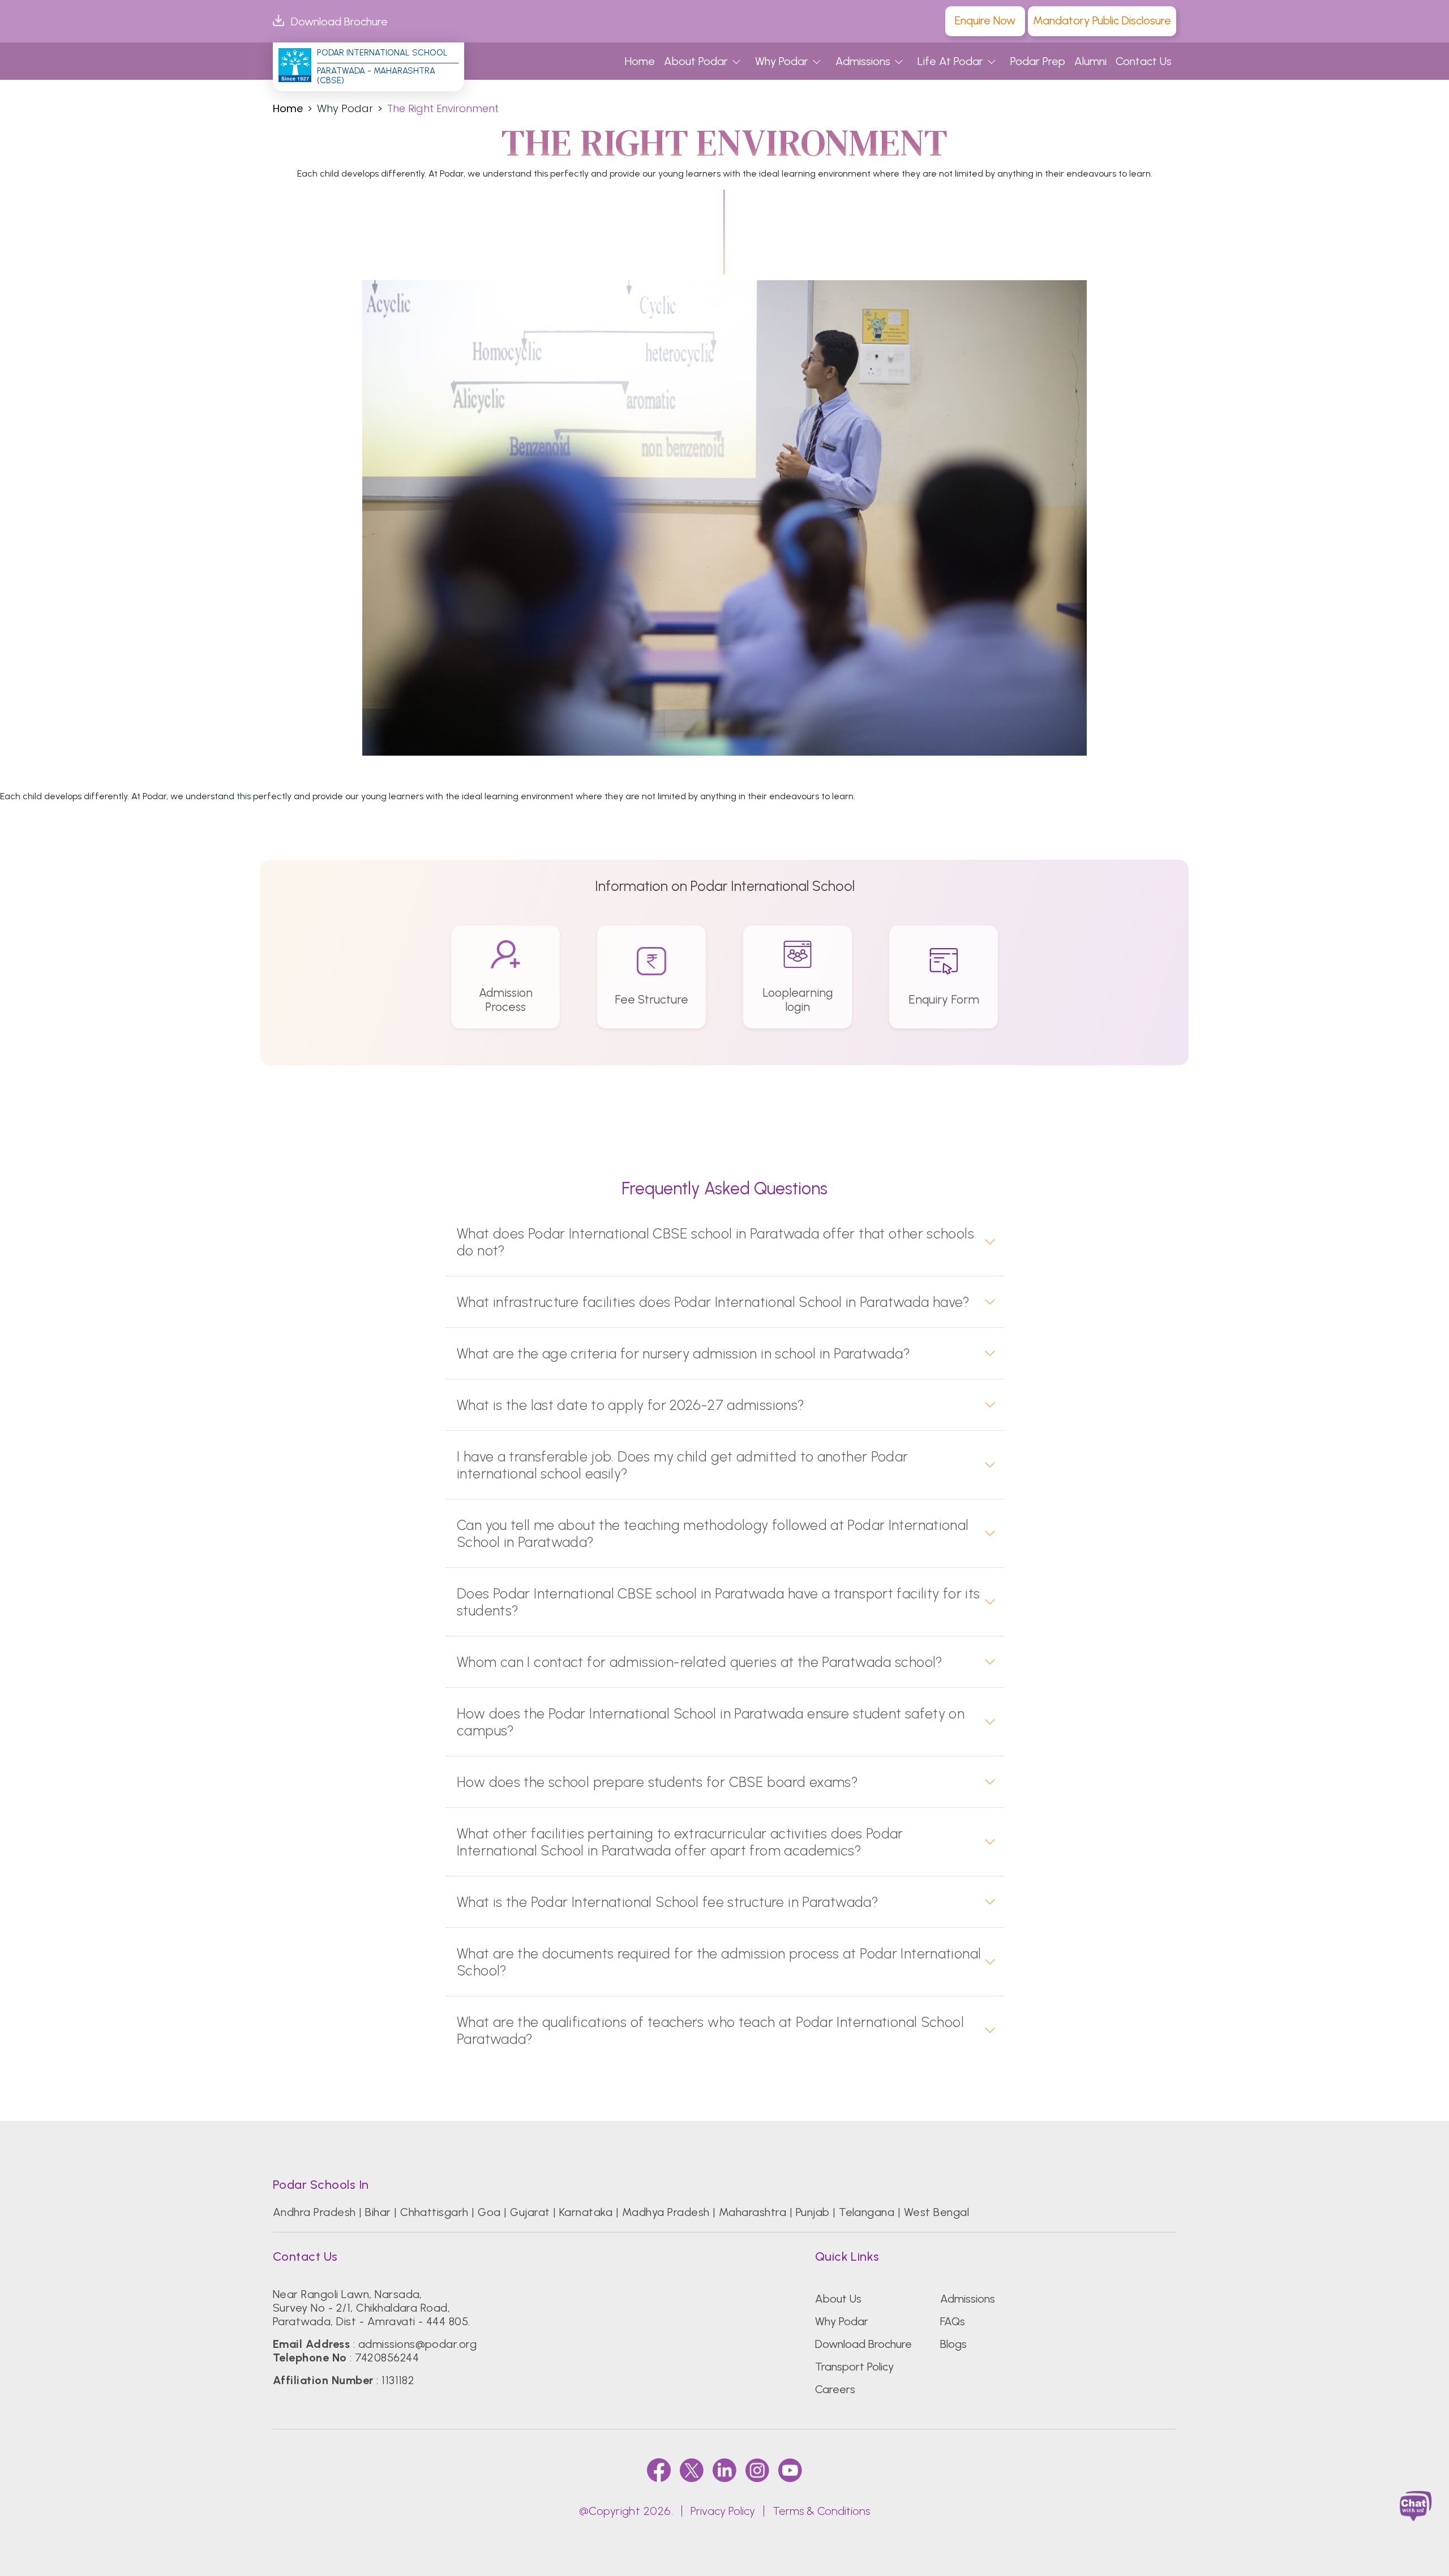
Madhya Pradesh (666, 2212)
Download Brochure (339, 22)
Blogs (953, 2344)
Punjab (813, 2212)
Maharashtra (753, 2212)
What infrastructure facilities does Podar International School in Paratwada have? (713, 1302)
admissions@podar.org (418, 2344)
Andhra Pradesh (314, 2212)
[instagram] (757, 2470)
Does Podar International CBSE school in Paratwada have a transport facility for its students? (719, 1602)
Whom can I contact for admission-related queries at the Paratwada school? (700, 1662)
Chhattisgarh (434, 2212)
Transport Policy (854, 2367)
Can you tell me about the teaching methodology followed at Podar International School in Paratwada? (713, 1533)
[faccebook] (659, 2470)
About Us (838, 2299)
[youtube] (790, 2470)
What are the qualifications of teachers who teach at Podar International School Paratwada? (710, 2030)
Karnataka (586, 2212)
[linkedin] (724, 2470)
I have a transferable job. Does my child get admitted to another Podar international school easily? (683, 1465)
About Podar (696, 61)
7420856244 (387, 2358)
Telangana (867, 2212)
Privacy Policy (723, 2511)
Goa (489, 2212)
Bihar (378, 2212)
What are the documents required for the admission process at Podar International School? (719, 1962)
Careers (835, 2389)
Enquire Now (985, 20)
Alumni (1090, 61)
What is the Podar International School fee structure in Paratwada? (668, 1902)
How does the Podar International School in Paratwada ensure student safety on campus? (711, 1722)
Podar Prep (1038, 61)
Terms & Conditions (821, 2511)
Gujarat (530, 2212)
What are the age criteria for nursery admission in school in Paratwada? (683, 1353)
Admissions (863, 61)
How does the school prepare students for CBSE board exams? (657, 1782)
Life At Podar (950, 61)
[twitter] (692, 2470)
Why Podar (782, 61)
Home (640, 61)
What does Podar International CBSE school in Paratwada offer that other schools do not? (715, 1242)
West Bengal (936, 2212)
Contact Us (1144, 61)
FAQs (953, 2321)
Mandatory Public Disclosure (1102, 20)
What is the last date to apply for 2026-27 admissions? (631, 1405)
